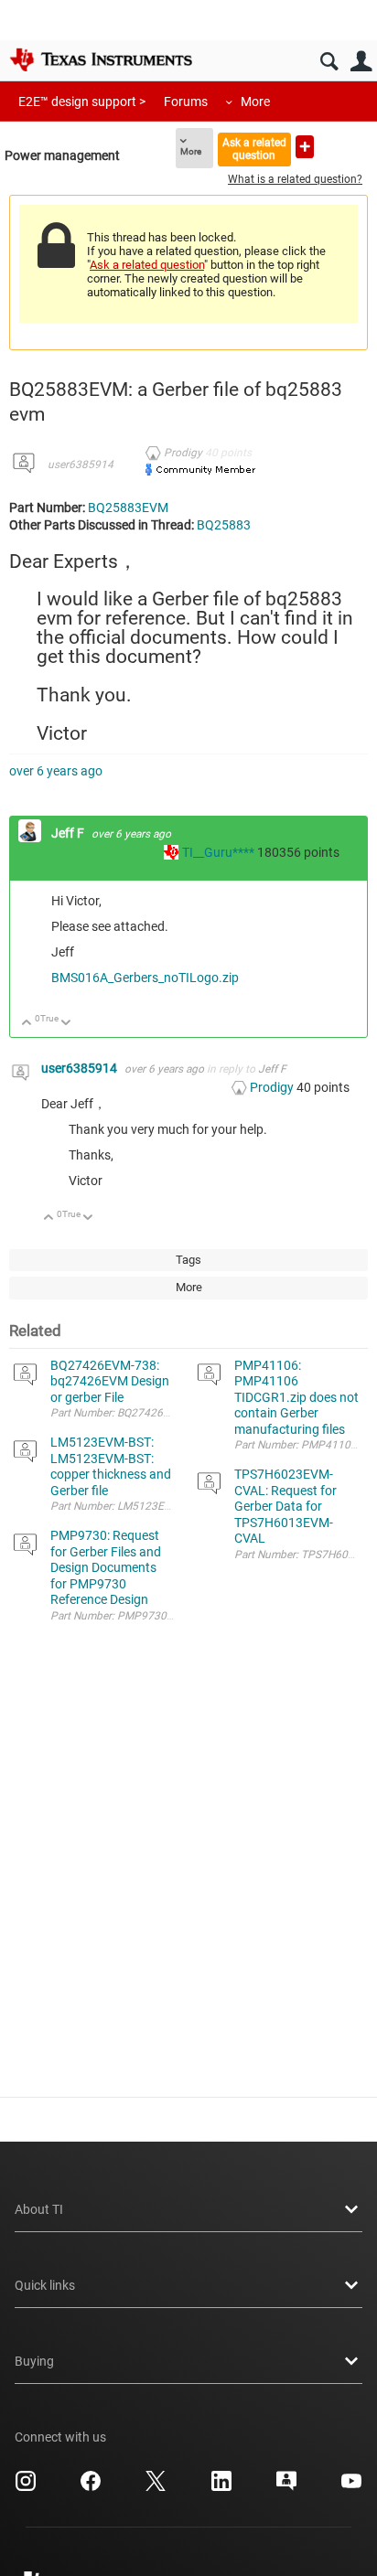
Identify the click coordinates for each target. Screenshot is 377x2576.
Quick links (45, 2285)
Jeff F (69, 833)
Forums (186, 102)
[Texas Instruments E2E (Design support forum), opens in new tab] (286, 2487)
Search (329, 62)
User (361, 62)
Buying (34, 2361)
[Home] (101, 59)
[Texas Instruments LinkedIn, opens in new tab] (221, 2487)
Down (66, 1024)
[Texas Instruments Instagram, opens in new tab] (26, 2487)
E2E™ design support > (82, 102)
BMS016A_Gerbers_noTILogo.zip (145, 978)
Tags (188, 1260)
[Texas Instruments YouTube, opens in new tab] (351, 2487)
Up (27, 1024)
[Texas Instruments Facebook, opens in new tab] (91, 2487)
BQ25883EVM (128, 508)
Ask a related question (254, 149)
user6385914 (81, 465)
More (255, 102)
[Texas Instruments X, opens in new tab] (156, 2487)
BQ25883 (224, 525)
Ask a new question (305, 147)
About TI (39, 2209)
